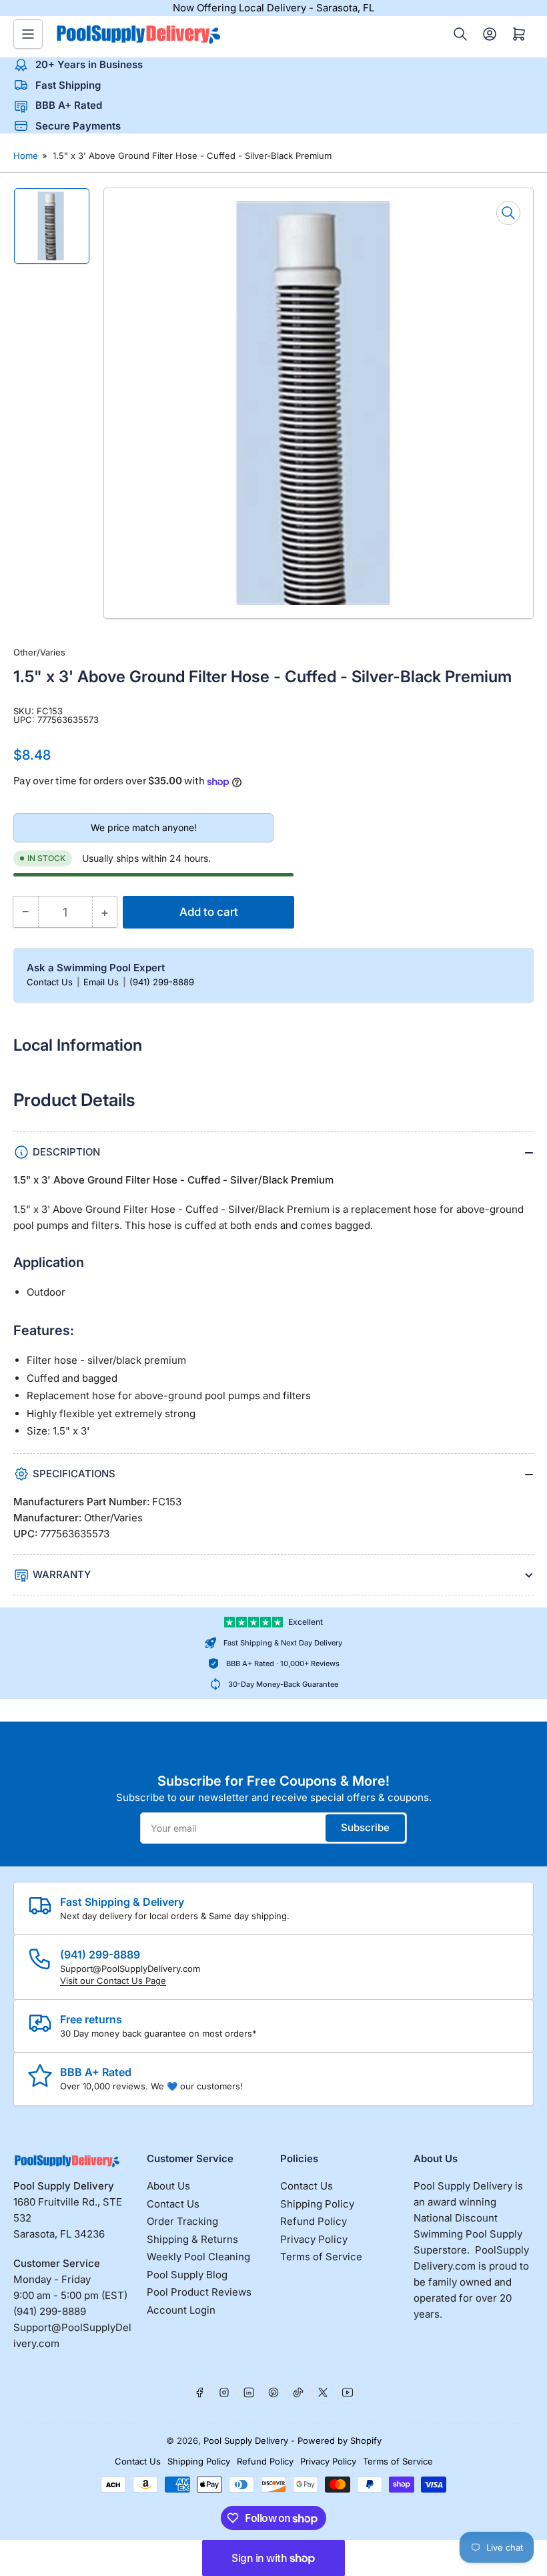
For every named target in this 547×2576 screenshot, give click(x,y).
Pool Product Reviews (199, 2292)
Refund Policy (314, 2221)
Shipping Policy (317, 2204)
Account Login (181, 2310)
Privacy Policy (314, 2239)
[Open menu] (28, 34)
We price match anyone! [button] (144, 827)
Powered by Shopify (340, 2440)
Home (26, 156)
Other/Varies (39, 652)
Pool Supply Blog (187, 2275)
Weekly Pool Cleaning (198, 2257)
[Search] (460, 34)
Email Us (102, 982)
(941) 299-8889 (162, 982)
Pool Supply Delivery (246, 2440)
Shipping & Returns (192, 2239)
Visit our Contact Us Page (113, 1981)
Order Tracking (182, 2221)
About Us (168, 2186)
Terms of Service (321, 2257)
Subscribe (365, 1827)
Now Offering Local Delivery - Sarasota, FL (273, 8)
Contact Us (51, 982)
